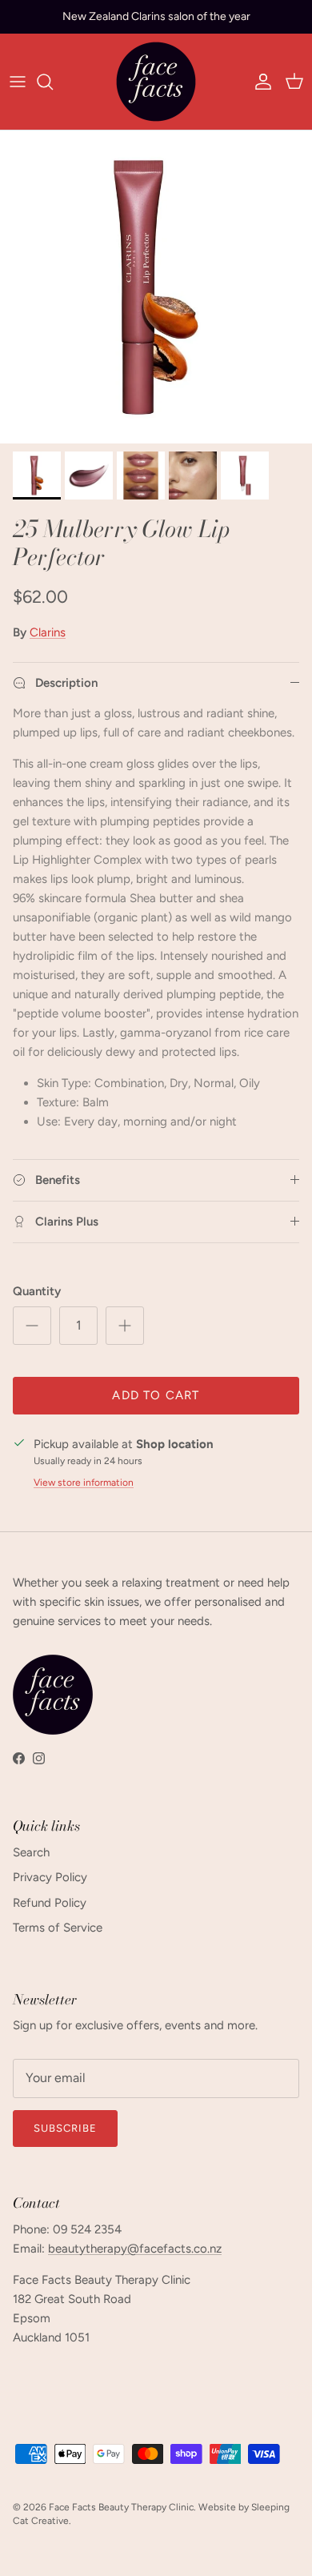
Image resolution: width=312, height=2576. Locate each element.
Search (31, 1852)
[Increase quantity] (125, 1326)
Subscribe (65, 2128)
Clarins (48, 632)
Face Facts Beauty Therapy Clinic (121, 2507)
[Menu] (18, 82)
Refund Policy (50, 1903)
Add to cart (156, 1395)
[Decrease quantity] (32, 1326)
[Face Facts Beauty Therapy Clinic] (156, 82)
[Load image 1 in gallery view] (156, 287)
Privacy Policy (50, 1877)
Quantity (37, 1291)
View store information (84, 1483)
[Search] (53, 82)
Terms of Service (58, 1928)
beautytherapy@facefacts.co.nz (135, 2249)
